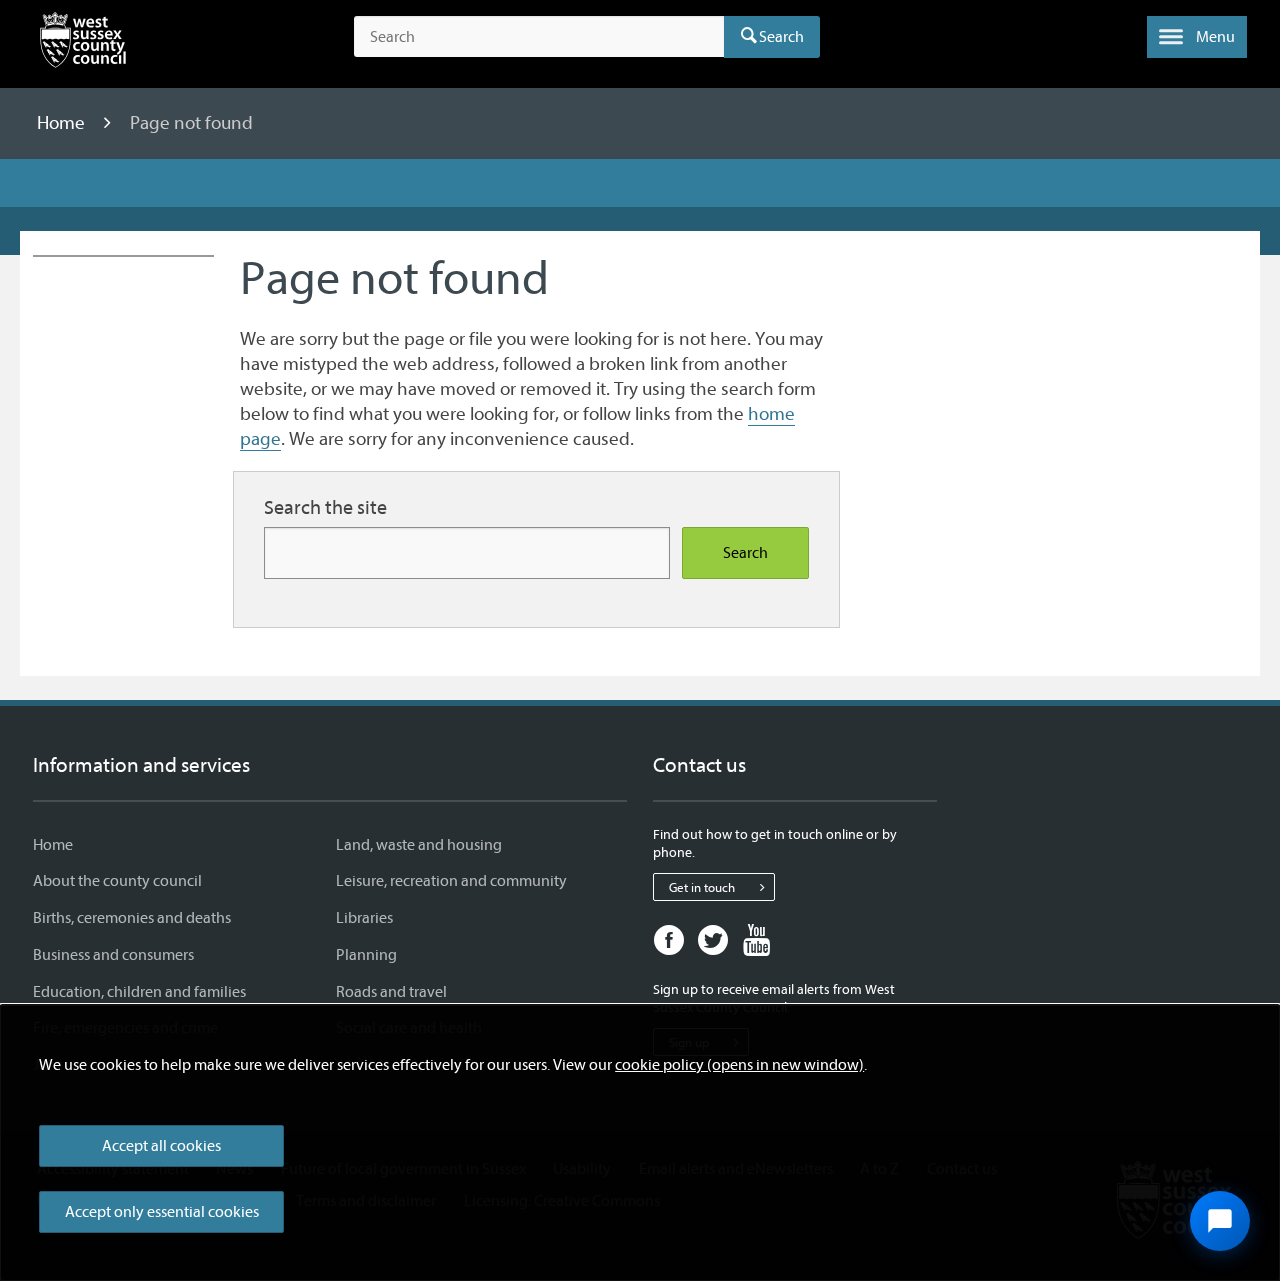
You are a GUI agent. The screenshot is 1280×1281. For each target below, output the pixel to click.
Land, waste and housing (419, 845)
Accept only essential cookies (162, 1212)
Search (781, 37)
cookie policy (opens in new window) (739, 1065)
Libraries (364, 918)
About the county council (117, 881)
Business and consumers (113, 955)
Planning (366, 955)
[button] (1197, 37)
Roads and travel (391, 992)
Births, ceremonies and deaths (132, 918)
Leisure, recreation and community (451, 881)
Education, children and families (139, 992)
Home (63, 123)
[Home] (83, 44)
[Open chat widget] (1220, 1221)
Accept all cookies (161, 1146)
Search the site (325, 507)
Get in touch (702, 887)
